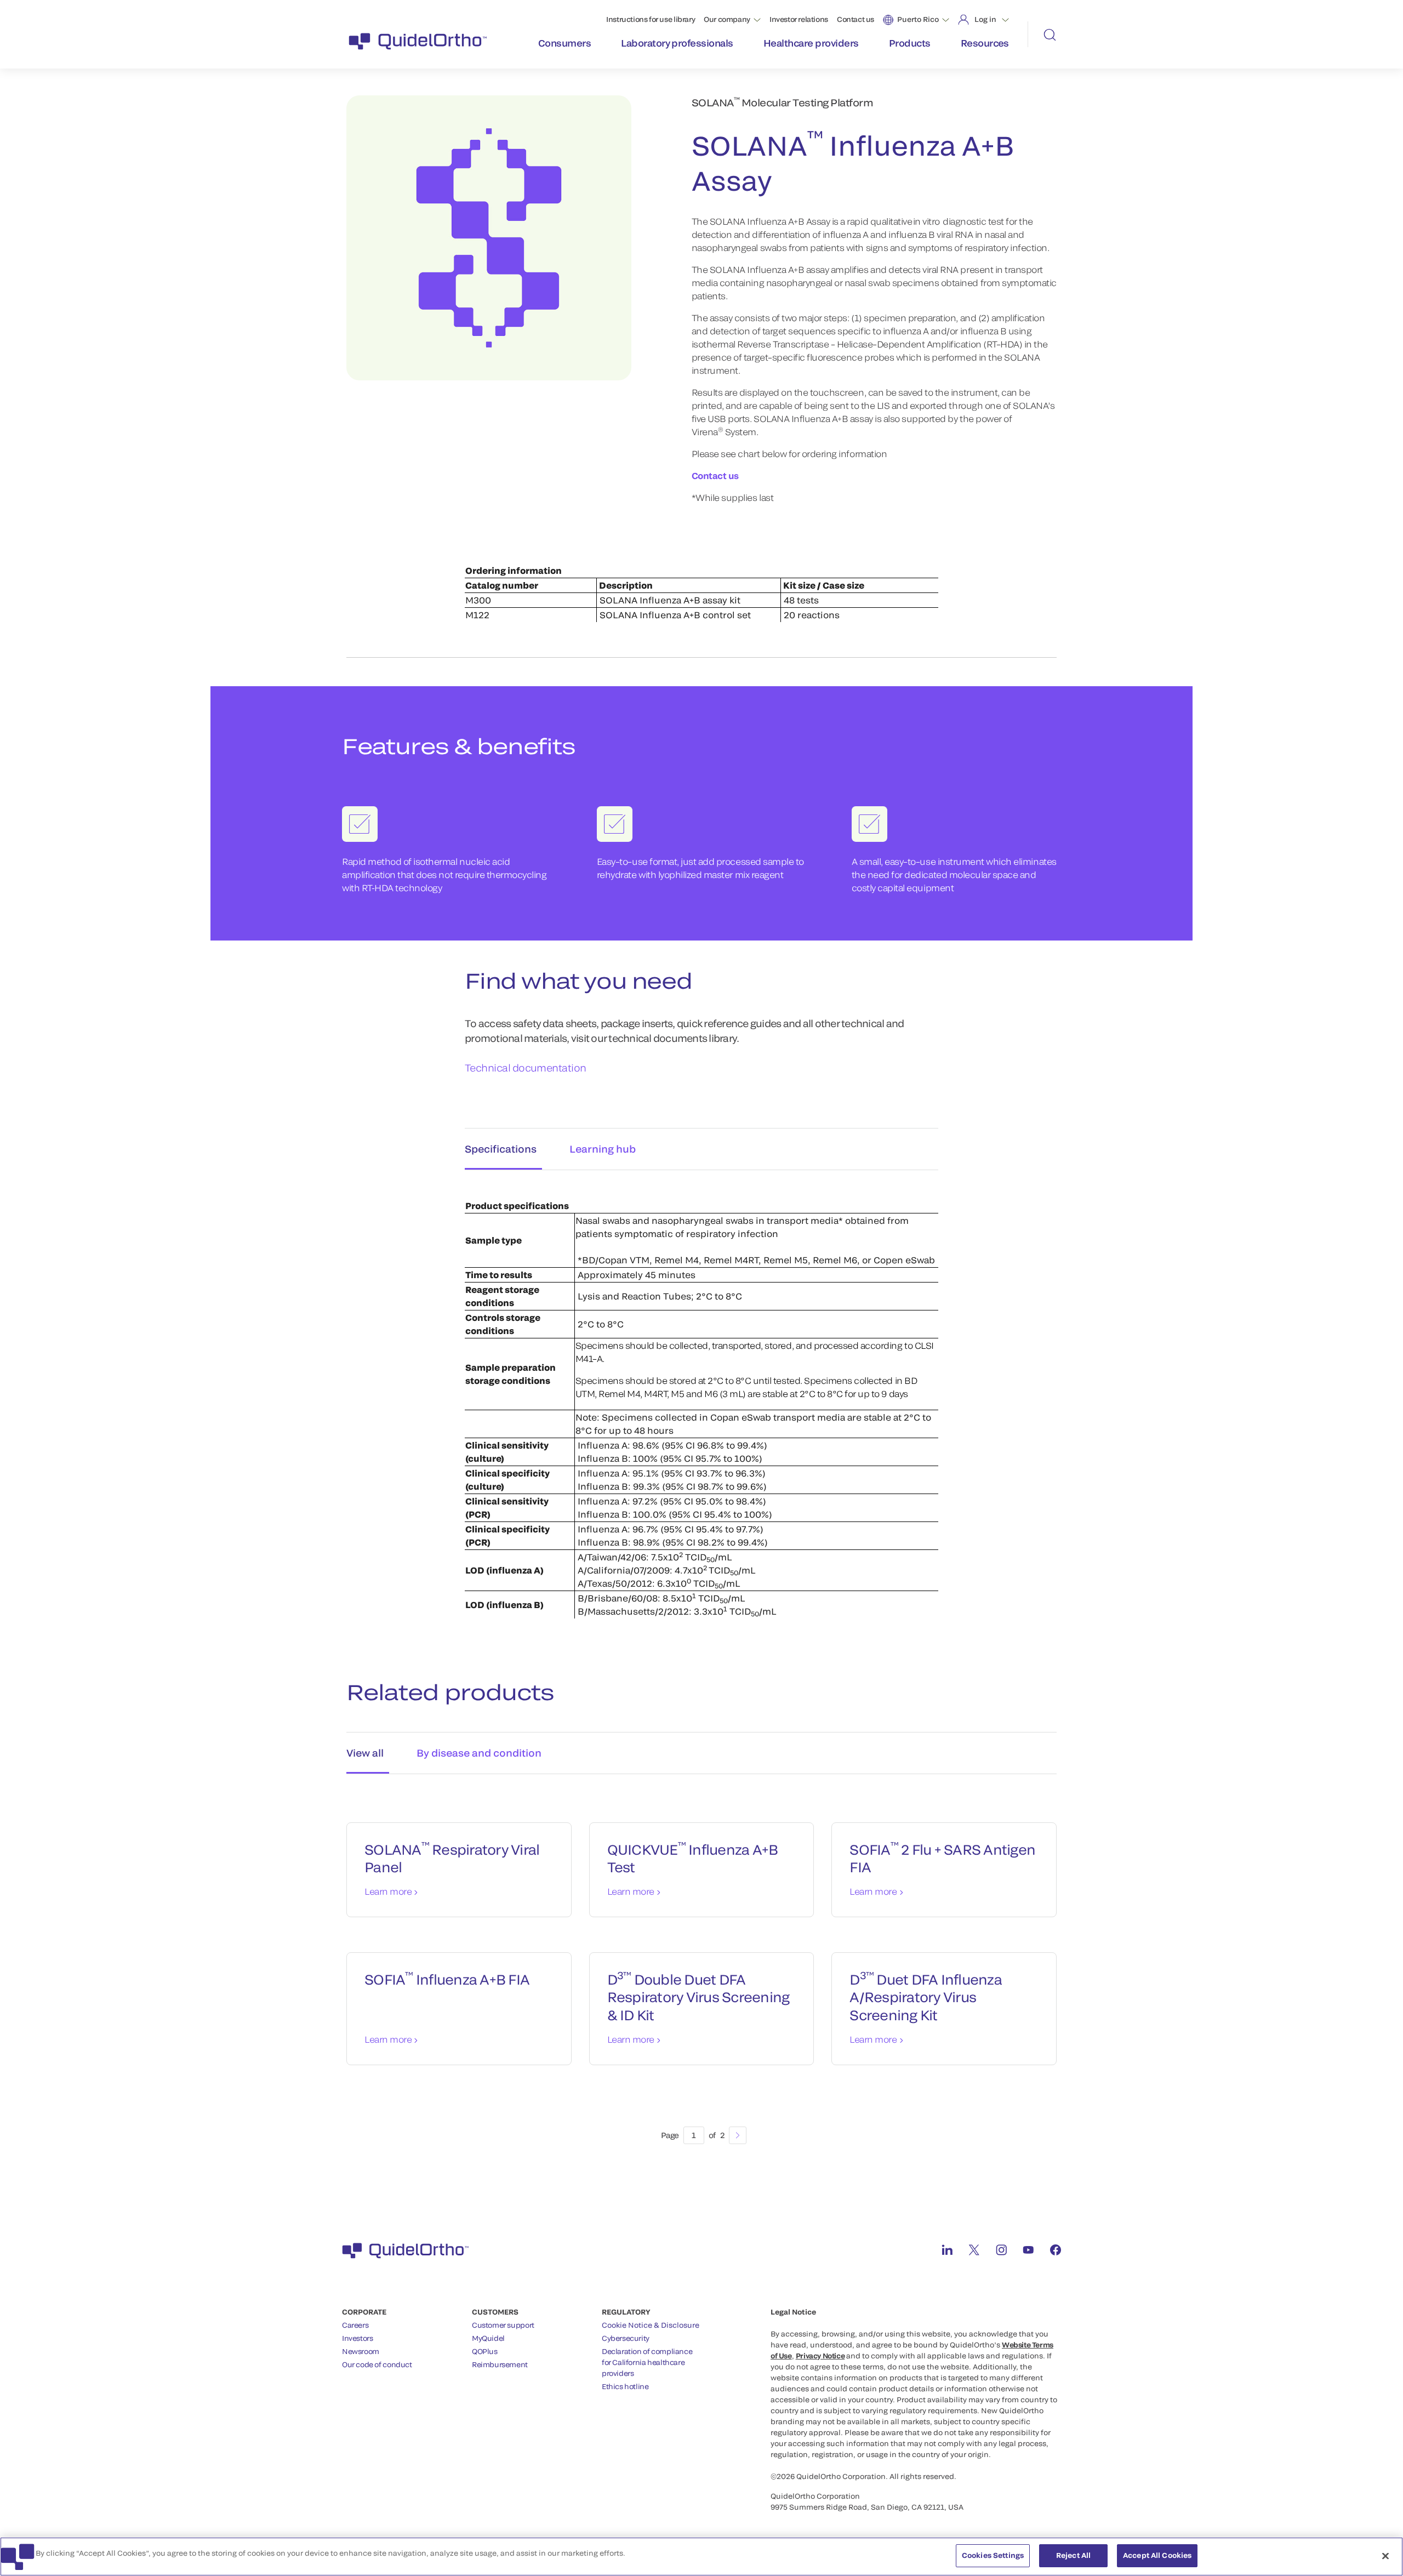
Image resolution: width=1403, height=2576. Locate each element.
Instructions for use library (651, 19)
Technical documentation (526, 1068)
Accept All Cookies (1157, 2555)
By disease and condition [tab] (479, 1753)
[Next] (738, 2135)
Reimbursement (500, 2364)
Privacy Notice (820, 2356)
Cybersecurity (626, 2338)
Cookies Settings (993, 2555)
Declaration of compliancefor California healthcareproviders (647, 2362)
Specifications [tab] (501, 1149)
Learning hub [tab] (603, 1149)
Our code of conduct (377, 2364)
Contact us (856, 19)
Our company (727, 19)
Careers (355, 2325)
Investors (358, 2338)
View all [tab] (365, 1753)
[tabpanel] (701, 1397)
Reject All (1073, 2555)
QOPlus (485, 2351)
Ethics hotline (625, 2386)
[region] (701, 2557)
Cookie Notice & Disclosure (651, 2325)
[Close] (1385, 2556)
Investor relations (799, 19)
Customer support (503, 2325)
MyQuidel (488, 2338)
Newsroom (361, 2351)
